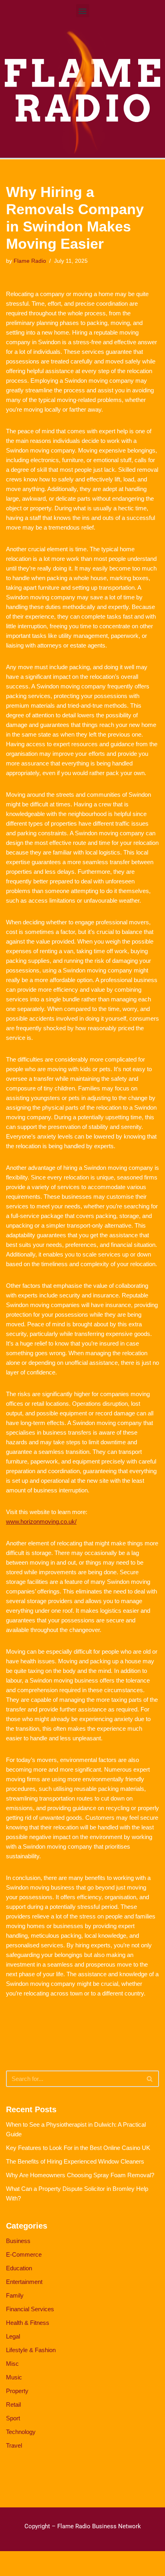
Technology (21, 2432)
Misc (12, 2364)
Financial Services (30, 2309)
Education (19, 2268)
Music (14, 2377)
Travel (14, 2445)
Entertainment (24, 2282)
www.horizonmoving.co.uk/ (41, 1521)
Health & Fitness (28, 2323)
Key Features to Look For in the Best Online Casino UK (78, 2148)
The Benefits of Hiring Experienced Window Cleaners (75, 2161)
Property (17, 2391)
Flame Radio (30, 261)
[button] (83, 11)
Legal (13, 2336)
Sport (13, 2418)
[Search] (150, 2079)
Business (18, 2241)
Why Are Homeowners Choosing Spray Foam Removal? (80, 2175)
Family (15, 2295)
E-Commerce (24, 2254)
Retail (13, 2404)
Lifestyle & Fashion (31, 2350)
